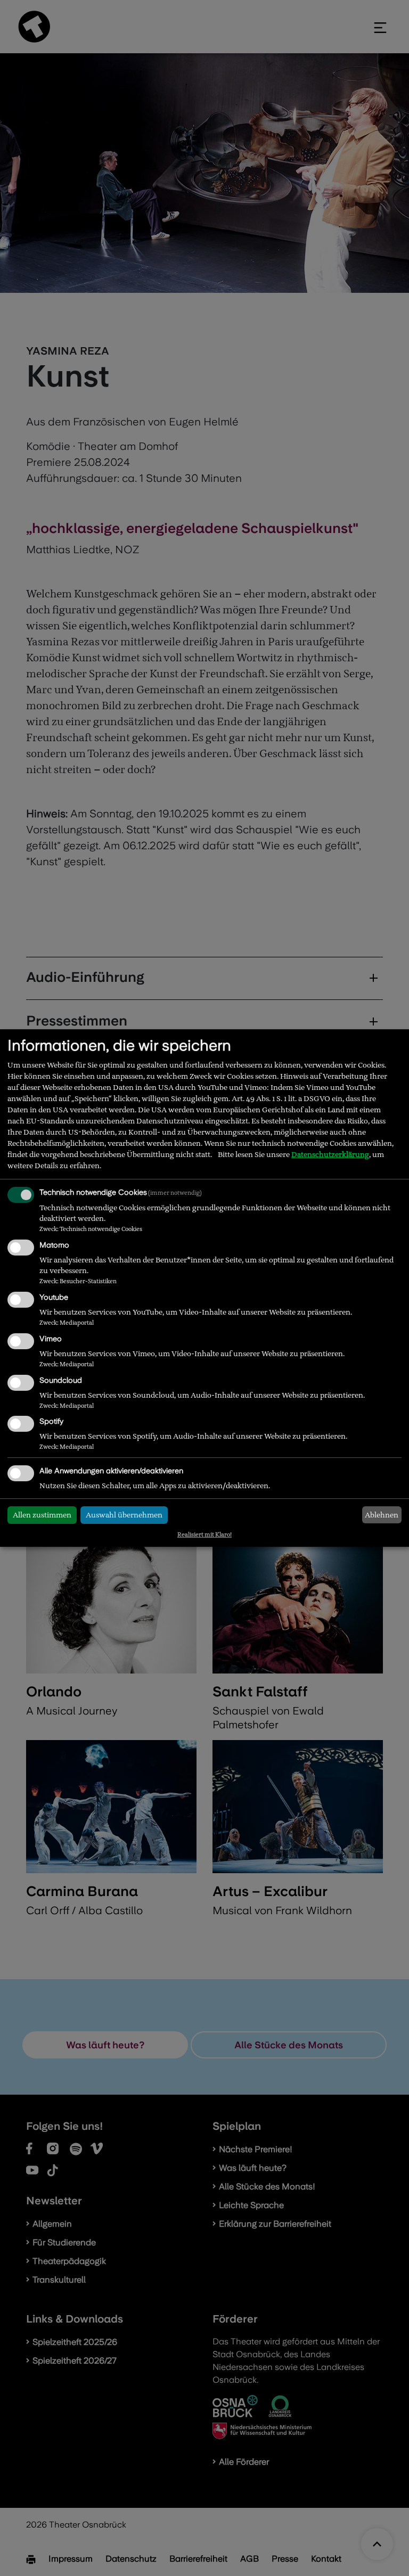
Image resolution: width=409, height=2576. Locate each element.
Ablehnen (382, 1515)
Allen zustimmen (42, 1515)
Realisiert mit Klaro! (204, 1535)
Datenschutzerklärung (330, 1154)
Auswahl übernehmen (124, 1515)
